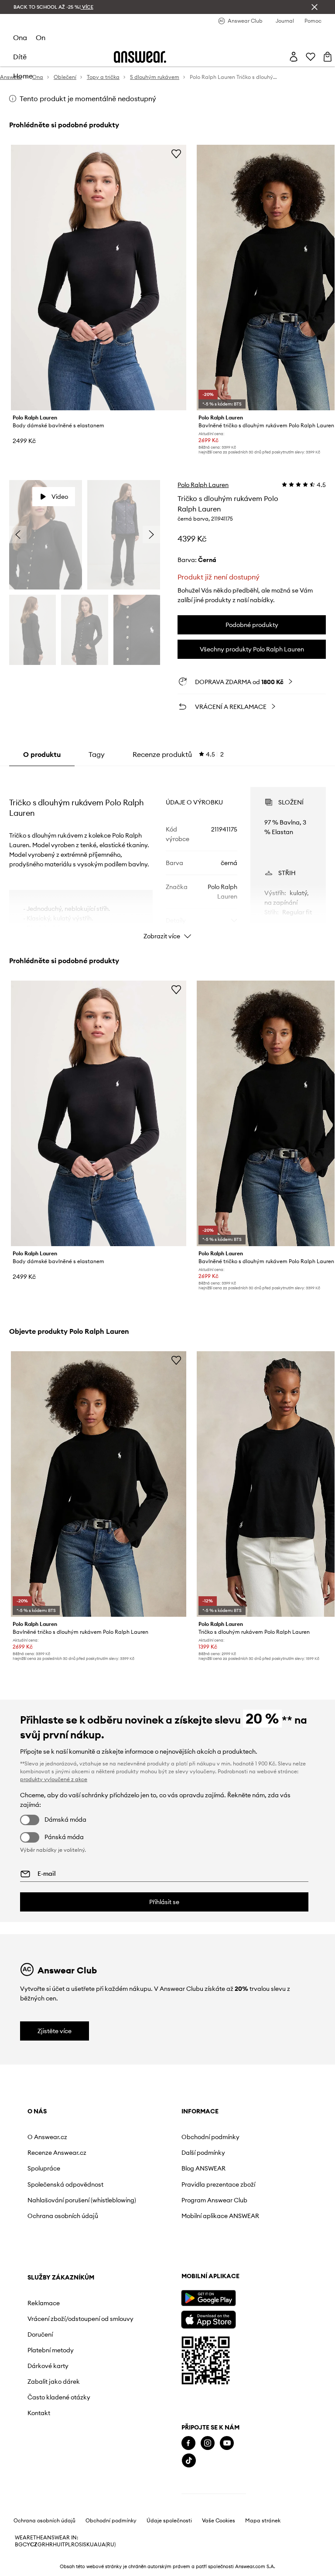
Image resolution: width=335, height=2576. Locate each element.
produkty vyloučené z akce (54, 1779)
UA (94, 2545)
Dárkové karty (48, 2366)
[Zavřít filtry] (314, 7)
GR (41, 2545)
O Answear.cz (47, 2137)
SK (87, 2545)
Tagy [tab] (97, 754)
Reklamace (44, 2303)
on (41, 37)
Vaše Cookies (219, 2521)
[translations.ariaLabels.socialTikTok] (189, 2461)
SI (81, 2545)
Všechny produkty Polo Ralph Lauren (252, 649)
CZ (34, 2545)
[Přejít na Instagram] (208, 2443)
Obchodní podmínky (210, 2137)
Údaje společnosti (169, 2521)
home (23, 76)
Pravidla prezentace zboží (218, 2184)
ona (20, 37)
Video (60, 497)
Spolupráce (44, 2168)
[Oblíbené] (311, 57)
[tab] (178, 754)
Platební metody (51, 2350)
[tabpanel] (168, 855)
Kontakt (39, 2413)
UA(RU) (107, 2545)
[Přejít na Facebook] (188, 2443)
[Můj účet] (294, 57)
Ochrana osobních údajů (63, 2216)
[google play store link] (208, 2298)
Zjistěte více (55, 2031)
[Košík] (328, 57)
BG (19, 2545)
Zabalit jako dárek (54, 2382)
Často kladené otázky (59, 2397)
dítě (20, 57)
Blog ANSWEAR (203, 2168)
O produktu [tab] (42, 754)
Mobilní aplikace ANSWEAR (220, 2216)
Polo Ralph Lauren (203, 485)
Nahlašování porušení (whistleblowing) (82, 2200)
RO (75, 2545)
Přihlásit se (164, 1902)
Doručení (40, 2334)
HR (49, 2545)
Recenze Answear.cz (57, 2153)
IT (63, 2545)
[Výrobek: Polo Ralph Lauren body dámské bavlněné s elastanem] (99, 278)
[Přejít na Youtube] (227, 2443)
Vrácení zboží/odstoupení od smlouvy (80, 2319)
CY (26, 2545)
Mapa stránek (263, 2521)
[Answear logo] (140, 57)
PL (68, 2545)
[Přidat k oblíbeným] (176, 153)
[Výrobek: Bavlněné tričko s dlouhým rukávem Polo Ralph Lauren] (99, 1484)
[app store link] (208, 2319)
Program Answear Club (214, 2200)
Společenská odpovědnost (65, 2184)
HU (57, 2545)
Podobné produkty (252, 625)
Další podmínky (203, 2153)
